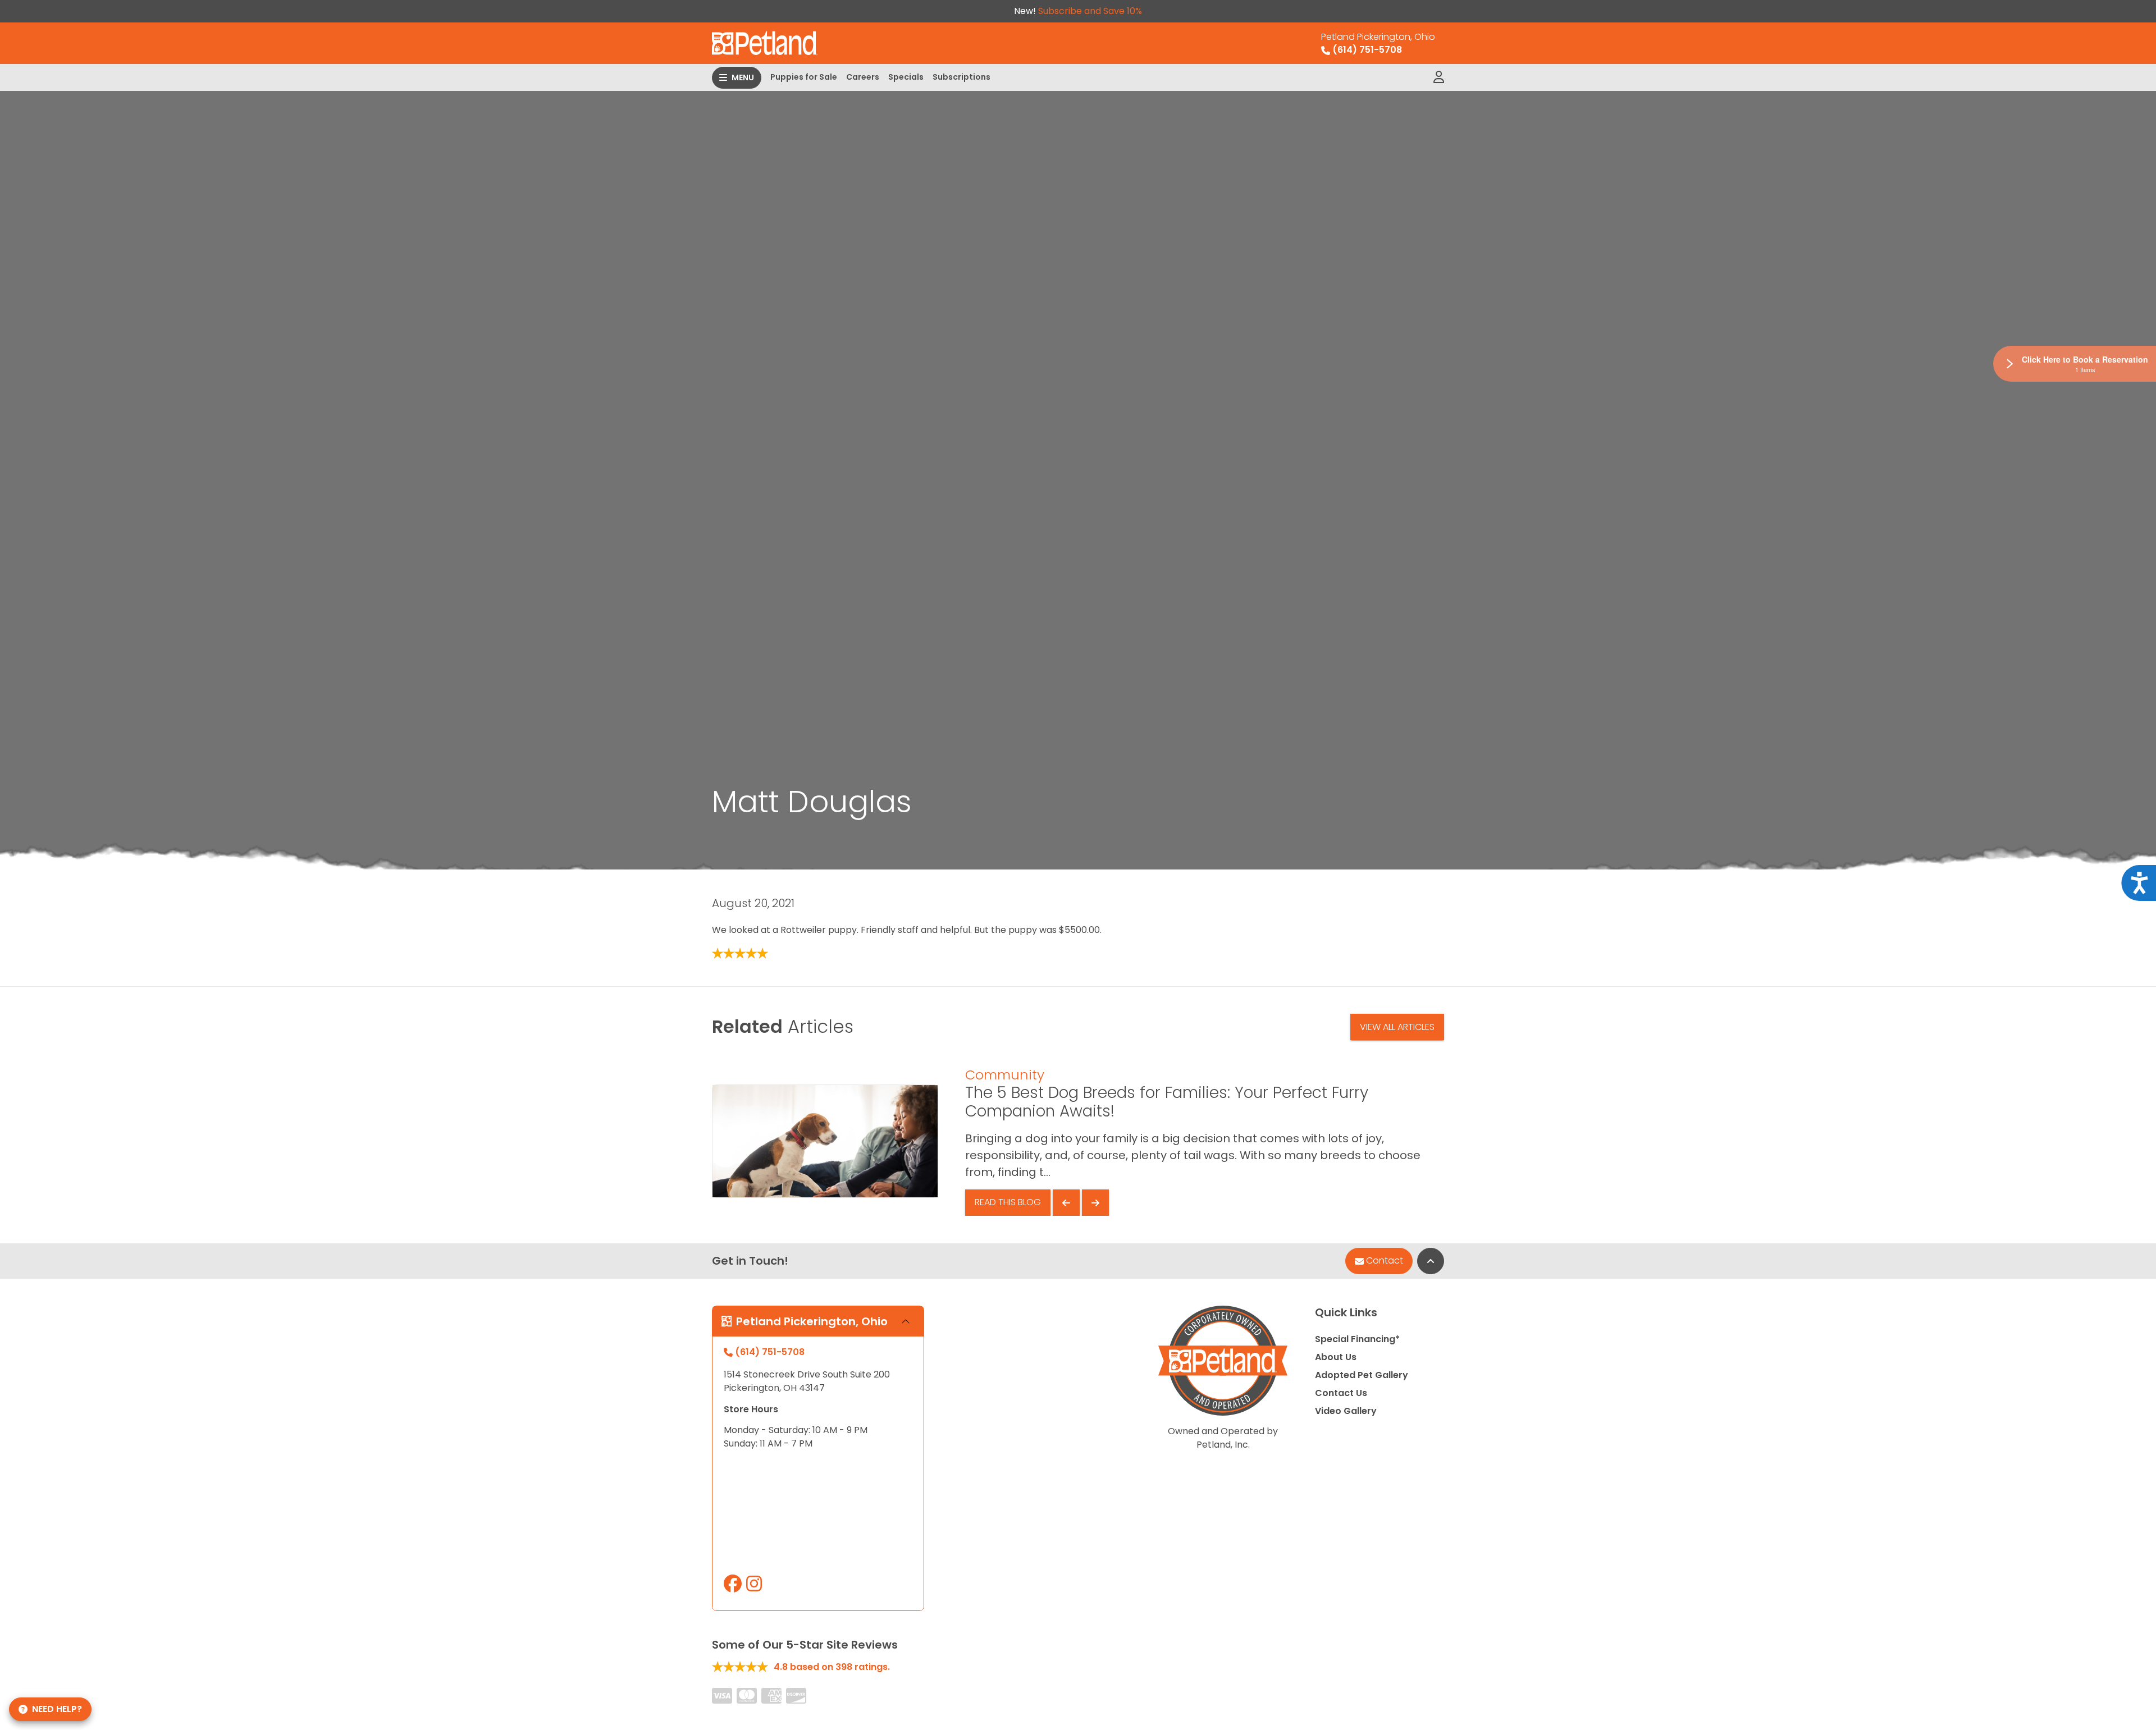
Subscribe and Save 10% (1090, 11)
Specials (906, 77)
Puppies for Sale (804, 77)
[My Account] (1439, 77)
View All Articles (1397, 1027)
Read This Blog (1008, 1202)
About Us (1336, 1357)
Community (1005, 1075)
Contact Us (1341, 1393)
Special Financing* (1357, 1339)
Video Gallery (1346, 1411)
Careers (863, 77)
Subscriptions (961, 77)
